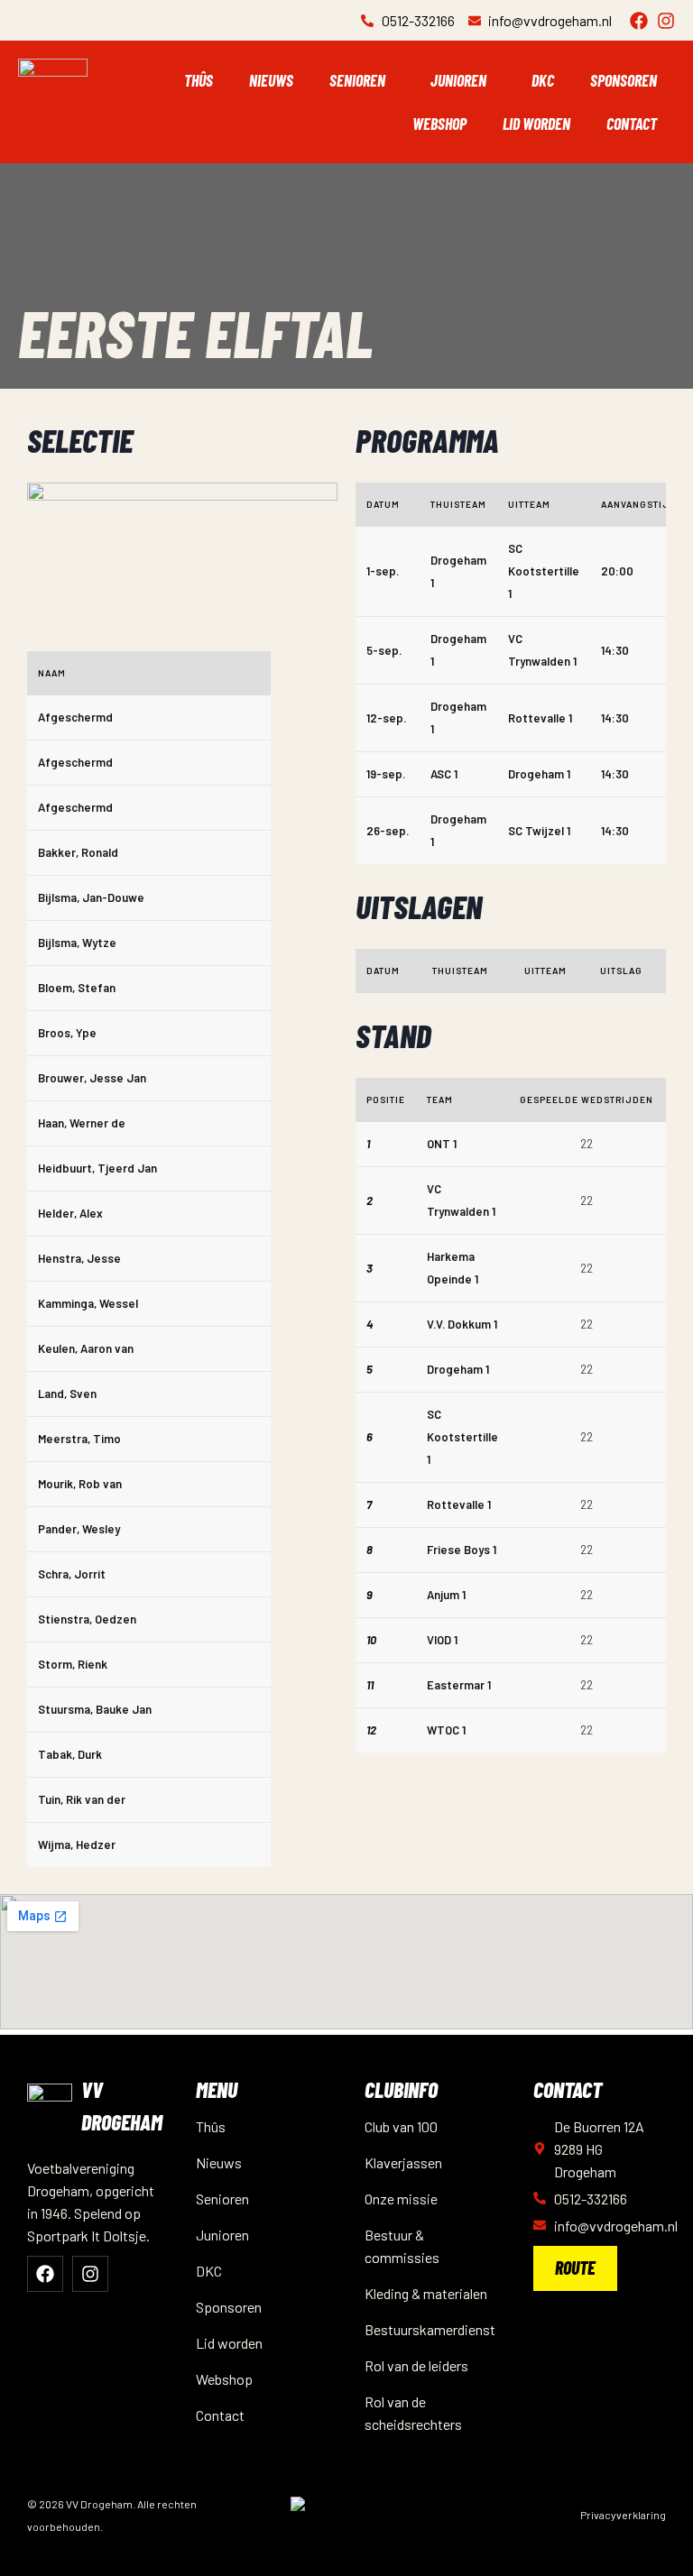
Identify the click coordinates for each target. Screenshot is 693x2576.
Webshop (439, 124)
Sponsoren (624, 80)
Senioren (357, 80)
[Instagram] (666, 21)
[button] (362, 80)
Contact (632, 124)
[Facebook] (639, 21)
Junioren (458, 80)
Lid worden (536, 124)
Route (575, 2268)
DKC (543, 80)
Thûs (199, 80)
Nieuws (271, 80)
